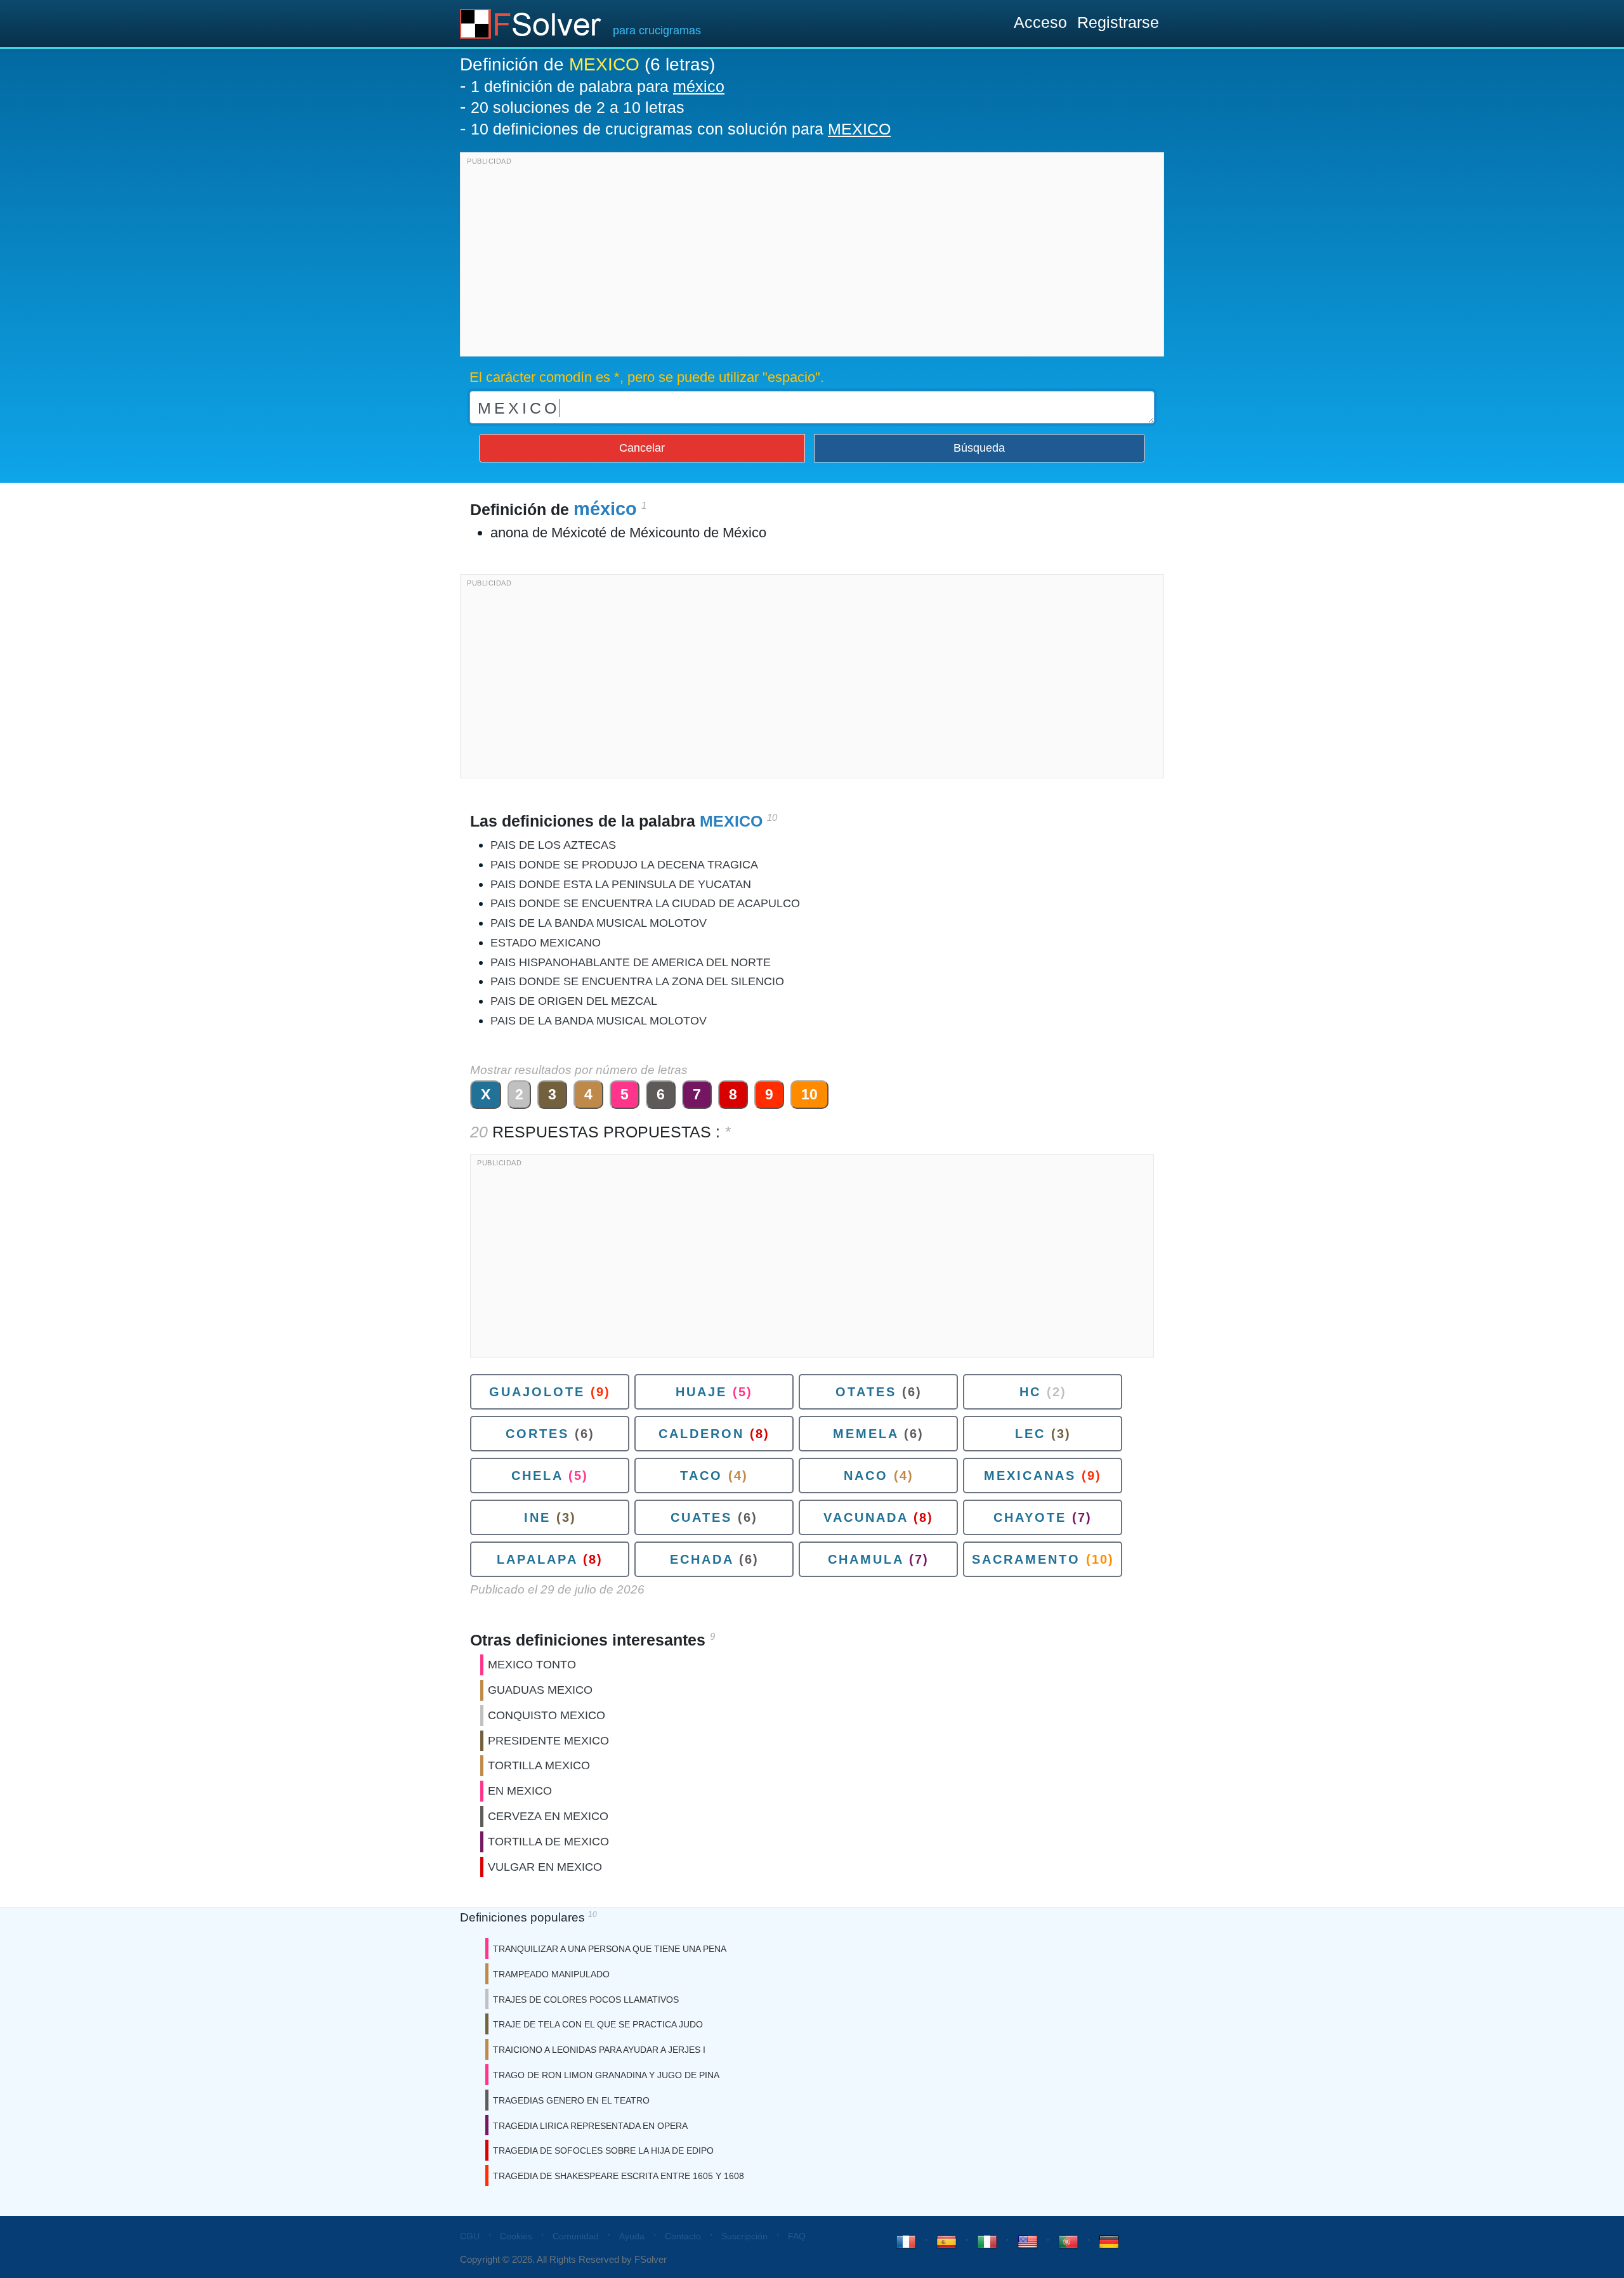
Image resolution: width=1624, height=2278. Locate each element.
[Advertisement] (812, 258)
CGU (470, 2236)
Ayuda (632, 2236)
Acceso (1040, 22)
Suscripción (744, 2236)
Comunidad (576, 2236)
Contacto (683, 2236)
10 (809, 1094)
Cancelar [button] (642, 448)
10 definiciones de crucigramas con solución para (681, 129)
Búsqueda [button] (979, 448)
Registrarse (1118, 22)
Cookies (516, 2236)
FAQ (797, 2236)
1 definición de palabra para (598, 86)
